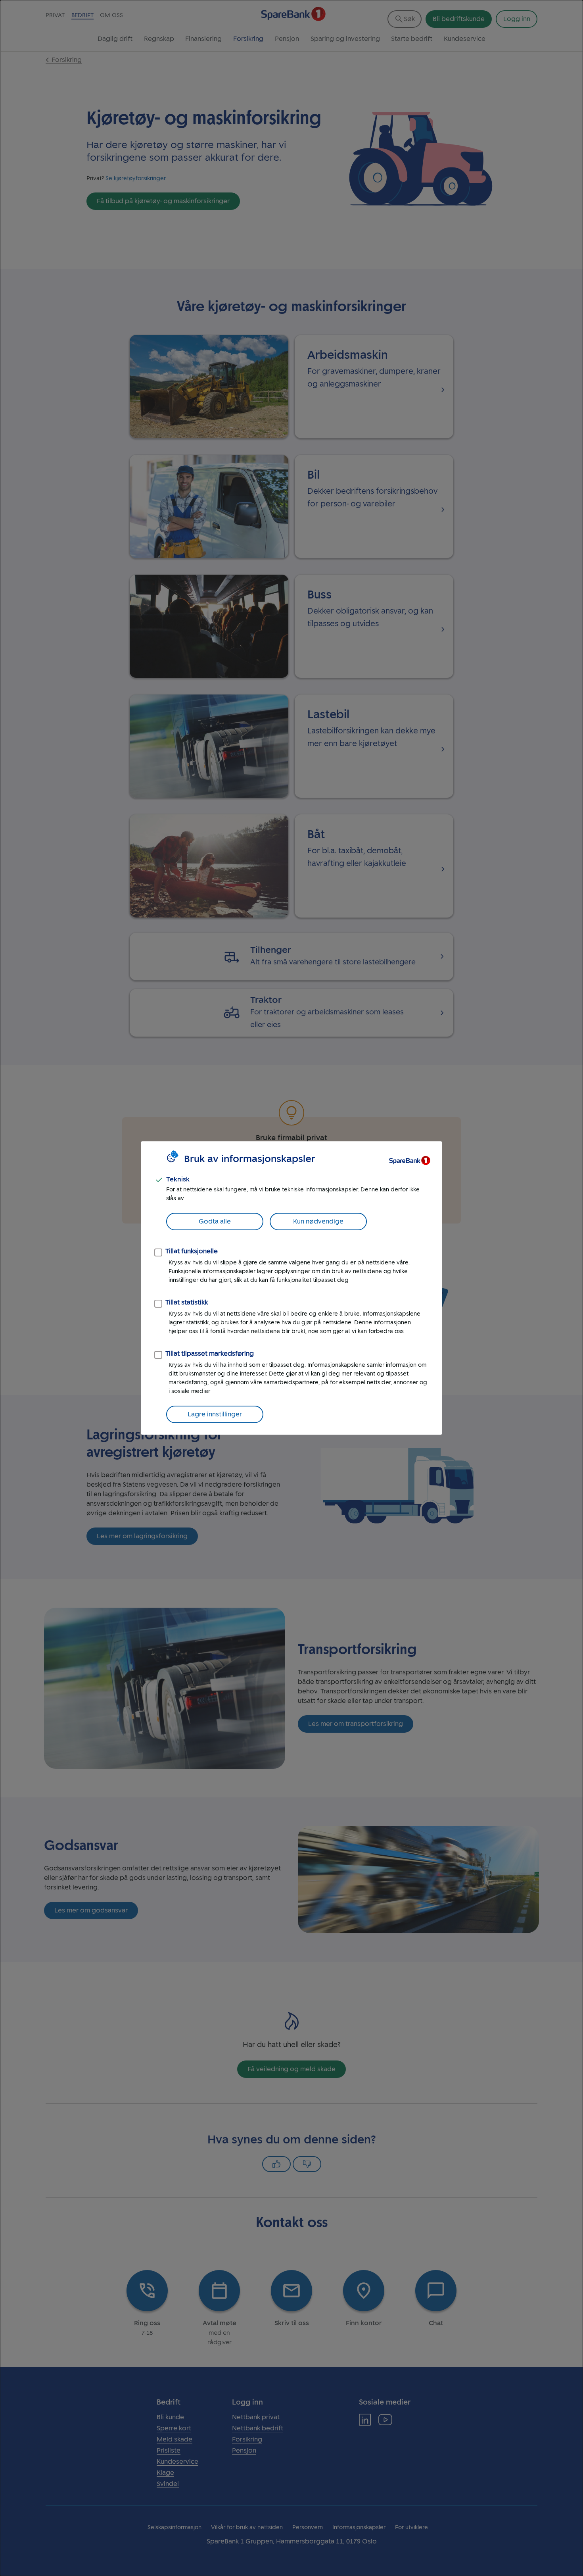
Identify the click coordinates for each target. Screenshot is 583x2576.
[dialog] (291, 1288)
